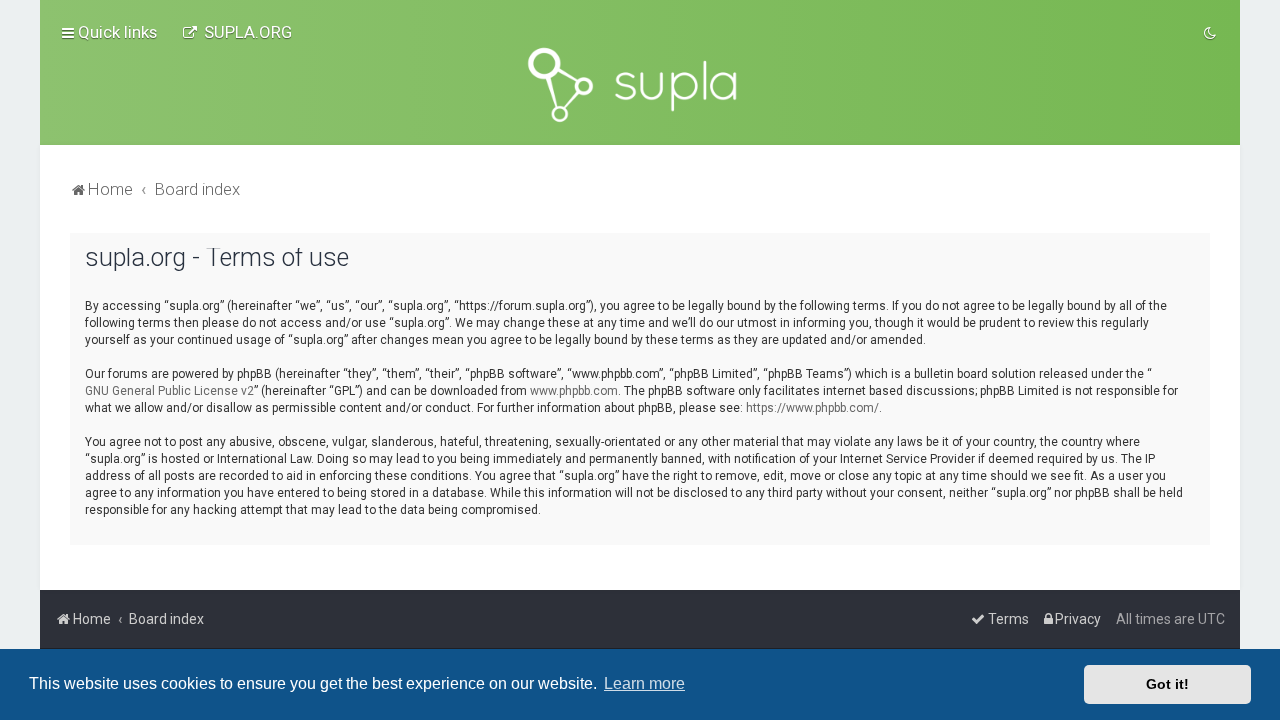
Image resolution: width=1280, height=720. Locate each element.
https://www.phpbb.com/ (812, 408)
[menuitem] (237, 32)
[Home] (640, 85)
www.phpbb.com (574, 391)
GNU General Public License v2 (169, 391)
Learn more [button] (644, 683)
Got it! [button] (1167, 684)
